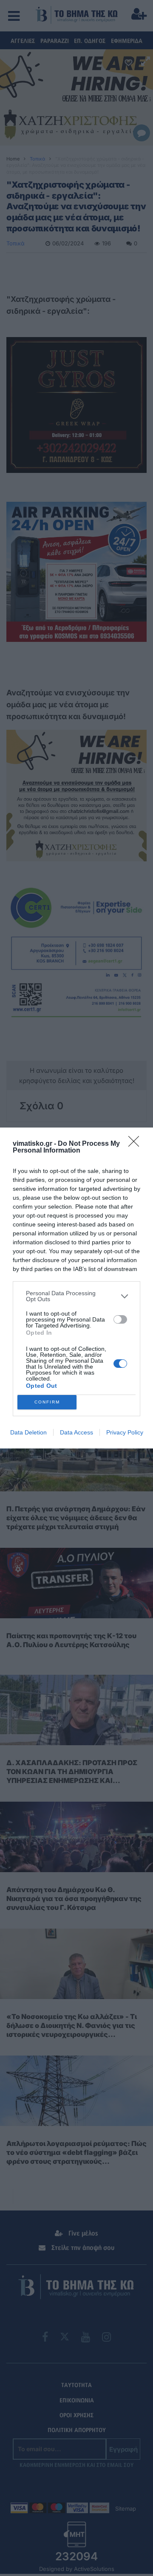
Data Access (76, 1432)
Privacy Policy (125, 1432)
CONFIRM (47, 1402)
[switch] (120, 1319)
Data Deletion (28, 1432)
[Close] (136, 1144)
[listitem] (76, 1296)
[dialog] (76, 1288)
